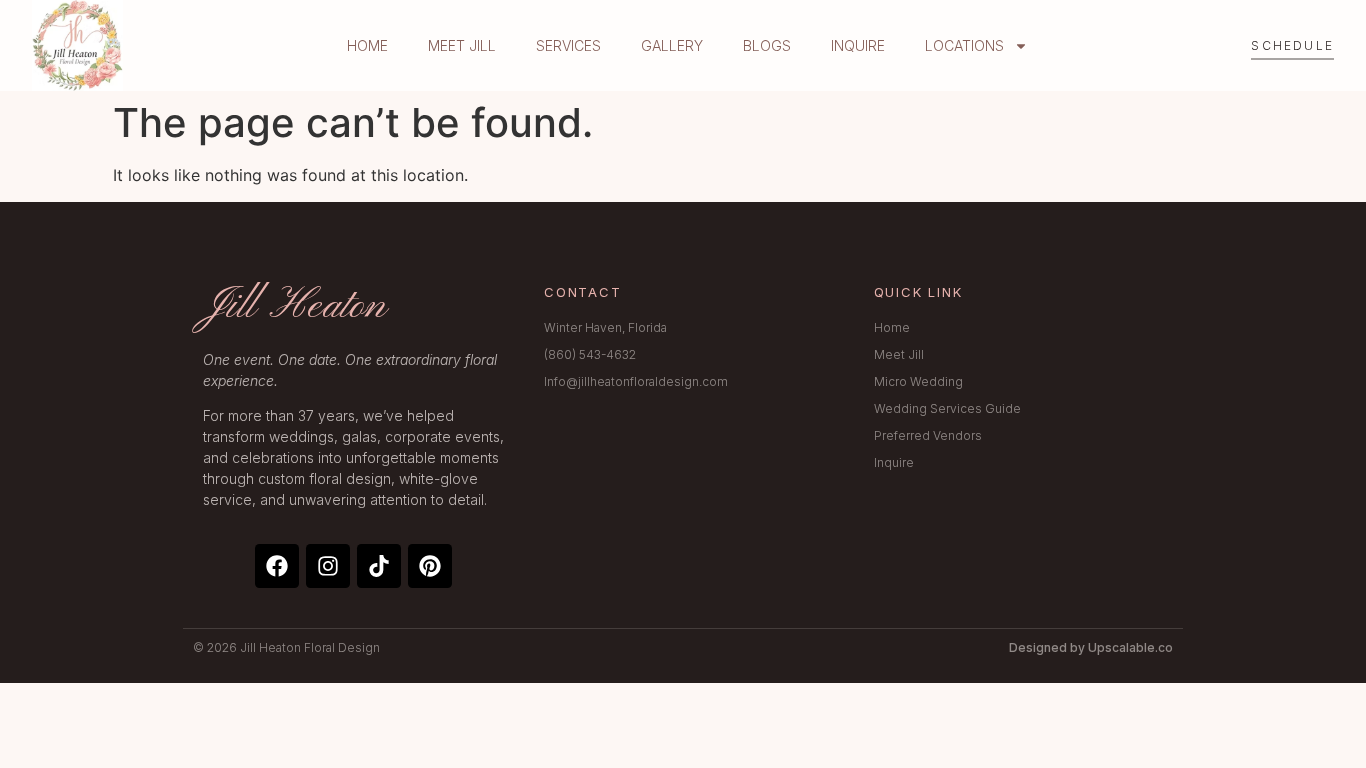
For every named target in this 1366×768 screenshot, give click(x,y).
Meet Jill (462, 45)
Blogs (767, 45)
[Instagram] (328, 566)
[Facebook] (277, 566)
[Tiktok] (379, 566)
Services (568, 45)
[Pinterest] (430, 566)
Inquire (858, 45)
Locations (964, 45)
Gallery (672, 45)
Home (367, 45)
